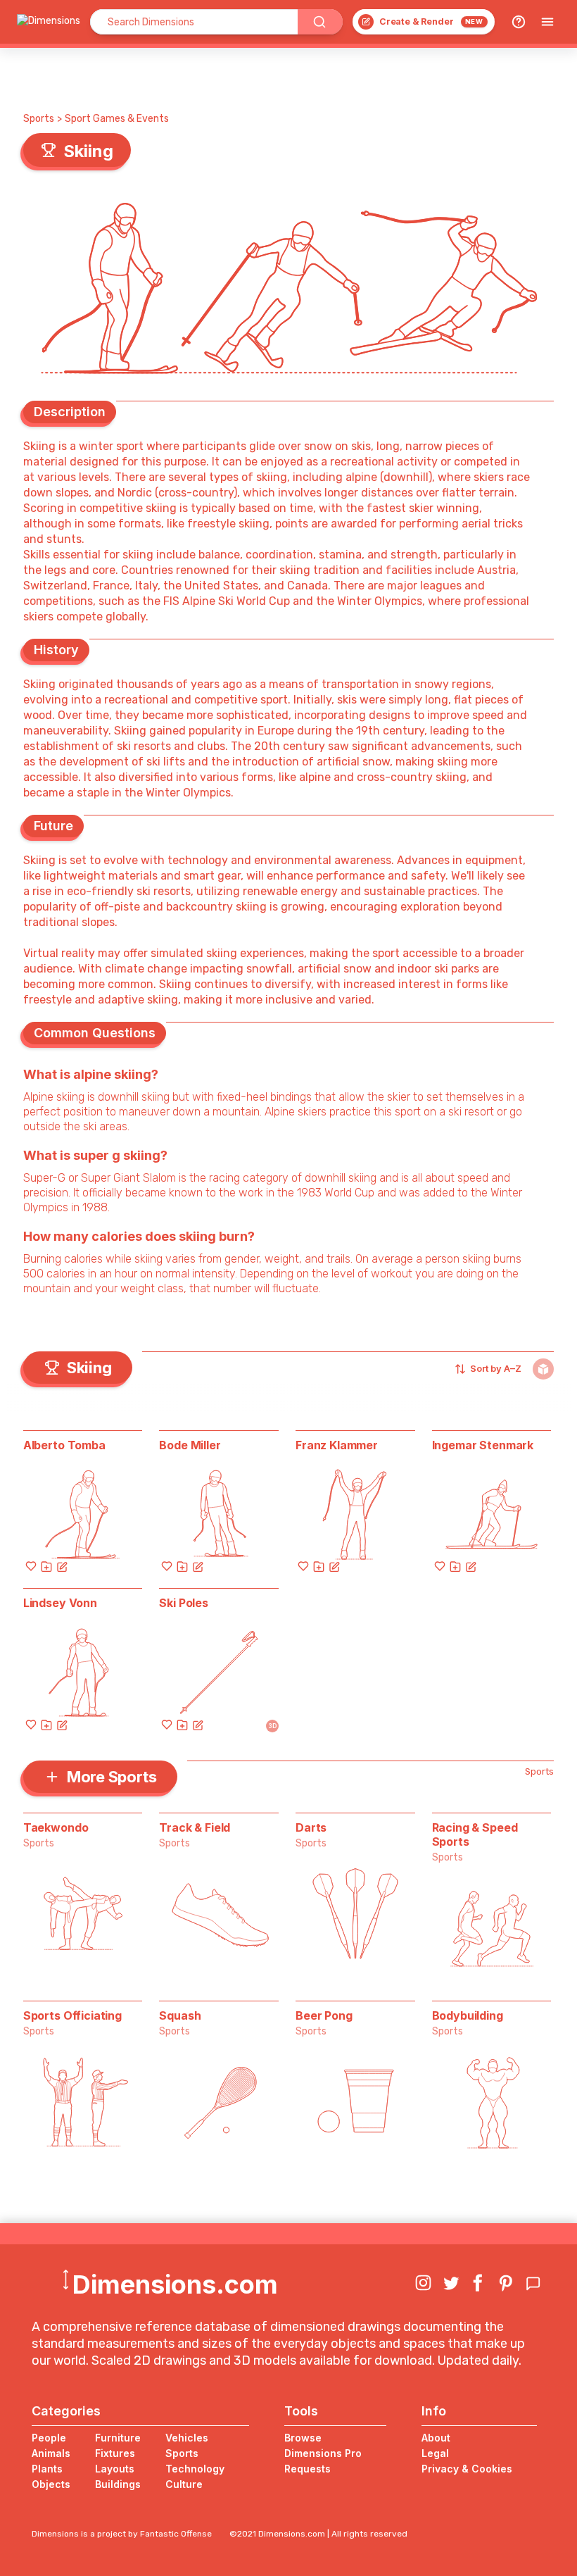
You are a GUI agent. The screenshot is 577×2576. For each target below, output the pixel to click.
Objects (51, 2484)
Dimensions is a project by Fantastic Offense (122, 2534)
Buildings (118, 2484)
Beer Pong (324, 2015)
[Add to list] (46, 1566)
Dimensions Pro (323, 2453)
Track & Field (195, 1827)
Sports (39, 119)
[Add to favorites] (31, 1566)
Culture (184, 2484)
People (49, 2438)
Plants (47, 2469)
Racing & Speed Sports (475, 1834)
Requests (307, 2469)
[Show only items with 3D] (543, 1369)
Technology (195, 2469)
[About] (519, 22)
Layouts (115, 2469)
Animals (51, 2453)
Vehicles (187, 2438)
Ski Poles (184, 1603)
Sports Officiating (72, 2015)
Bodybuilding (468, 2015)
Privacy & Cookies (467, 2469)
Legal (435, 2453)
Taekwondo (56, 1827)
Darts (311, 1827)
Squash (180, 2015)
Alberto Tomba (64, 1445)
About (436, 2438)
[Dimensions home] (49, 22)
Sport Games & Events (117, 119)
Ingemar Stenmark (483, 1445)
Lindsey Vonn (60, 1603)
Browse (303, 2438)
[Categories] (547, 22)
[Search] (320, 22)
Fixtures (115, 2453)
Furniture (118, 2438)
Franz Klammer (337, 1445)
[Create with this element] (62, 1566)
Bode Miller (190, 1445)
